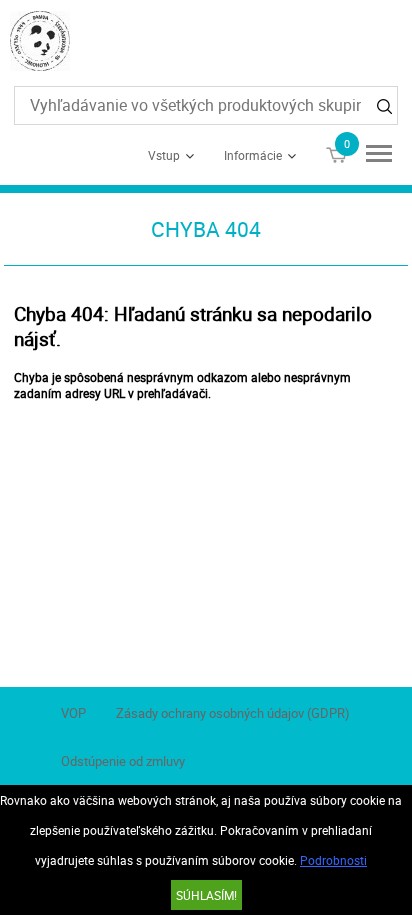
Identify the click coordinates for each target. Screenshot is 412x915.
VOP (73, 713)
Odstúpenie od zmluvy (123, 761)
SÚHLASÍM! (206, 895)
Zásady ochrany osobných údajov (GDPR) (233, 713)
